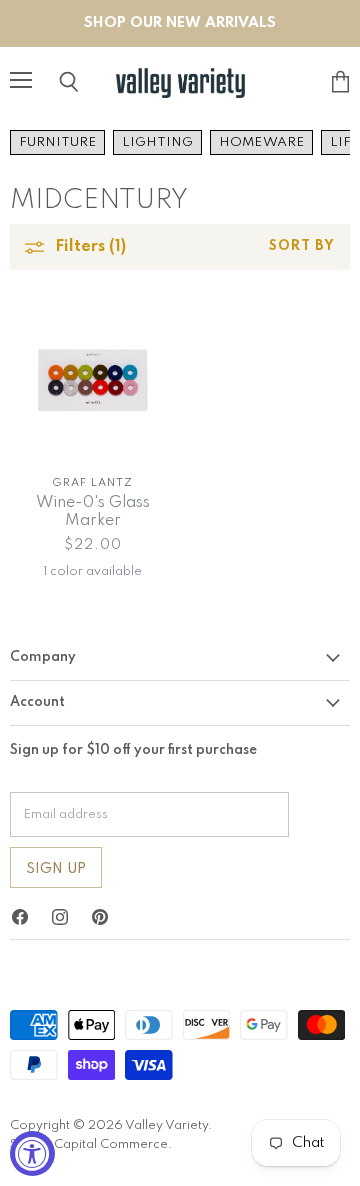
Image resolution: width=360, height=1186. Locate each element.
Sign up (56, 869)
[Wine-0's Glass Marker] (92, 379)
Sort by (302, 246)
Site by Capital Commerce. (91, 1144)
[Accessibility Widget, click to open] (32, 1153)
